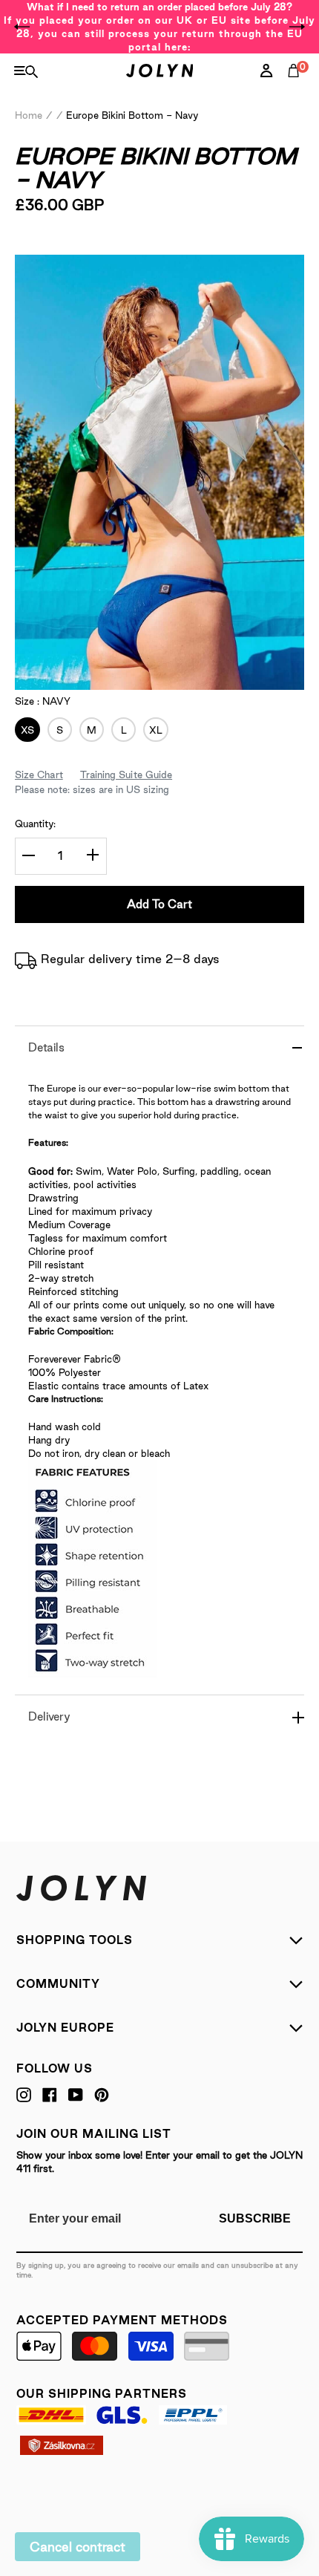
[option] (159, 27)
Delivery (49, 1716)
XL (153, 730)
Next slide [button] (297, 27)
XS (24, 730)
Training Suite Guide (126, 775)
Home (29, 115)
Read (52, 247)
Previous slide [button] (22, 27)
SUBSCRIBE (255, 2218)
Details (46, 1047)
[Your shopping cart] (297, 87)
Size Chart (39, 775)
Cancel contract (78, 2547)
